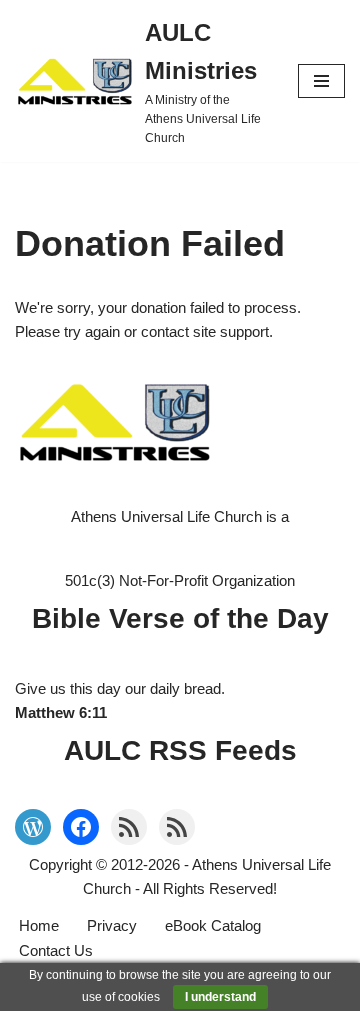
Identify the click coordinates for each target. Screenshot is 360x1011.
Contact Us (56, 950)
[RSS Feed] (129, 827)
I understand (220, 997)
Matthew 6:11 (61, 712)
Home (39, 925)
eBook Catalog (213, 925)
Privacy (112, 925)
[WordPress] (33, 827)
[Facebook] (81, 827)
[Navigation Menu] (321, 81)
